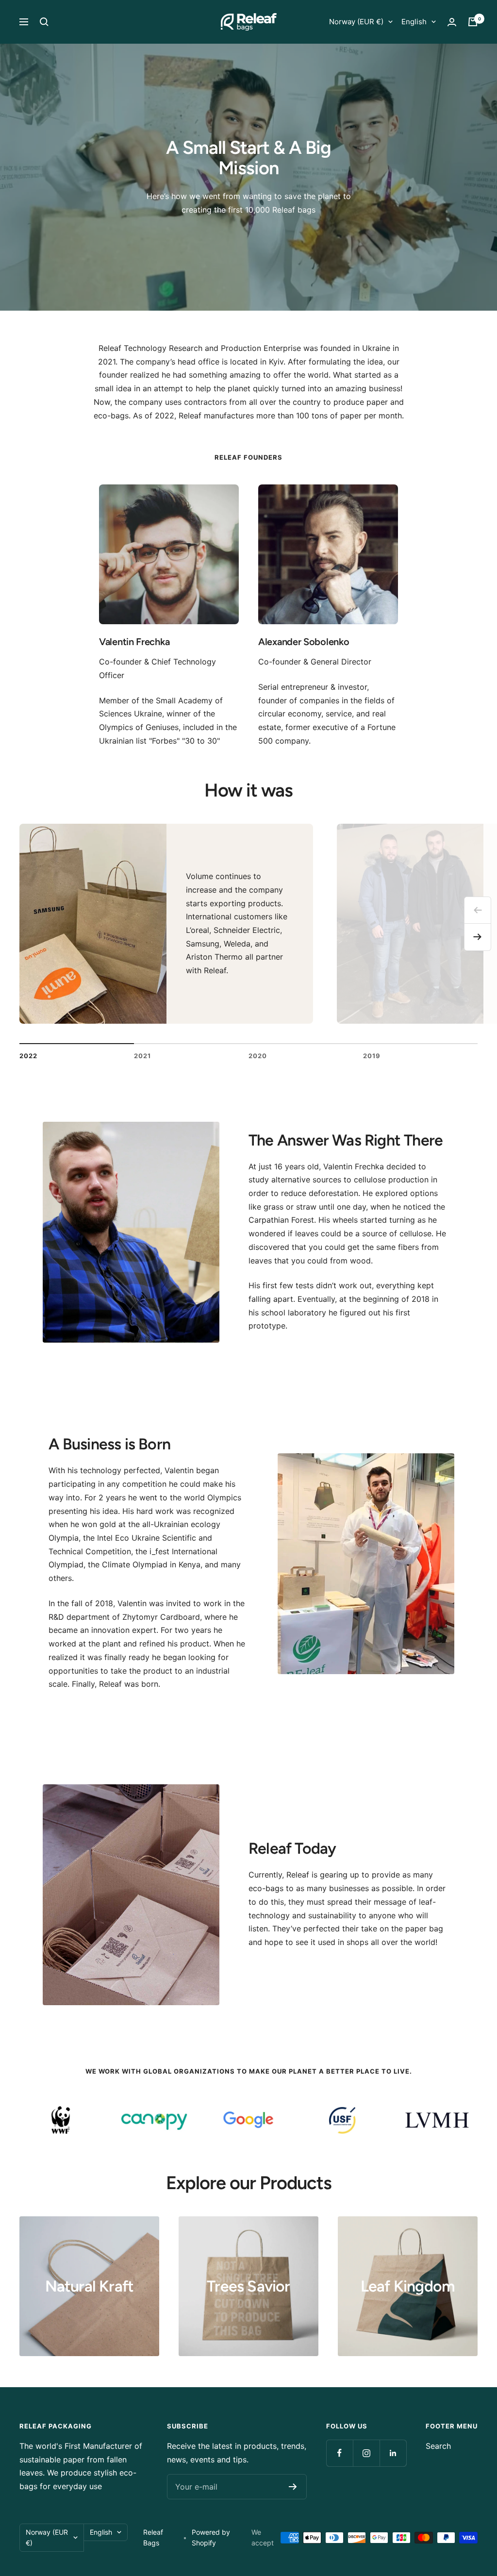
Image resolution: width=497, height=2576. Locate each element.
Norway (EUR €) (356, 22)
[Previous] (478, 910)
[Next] (478, 937)
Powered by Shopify (211, 2537)
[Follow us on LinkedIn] (393, 2453)
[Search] (44, 22)
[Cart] (473, 22)
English (414, 22)
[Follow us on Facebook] (340, 2453)
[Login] (452, 22)
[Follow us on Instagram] (366, 2453)
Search (438, 2446)
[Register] (293, 2487)
